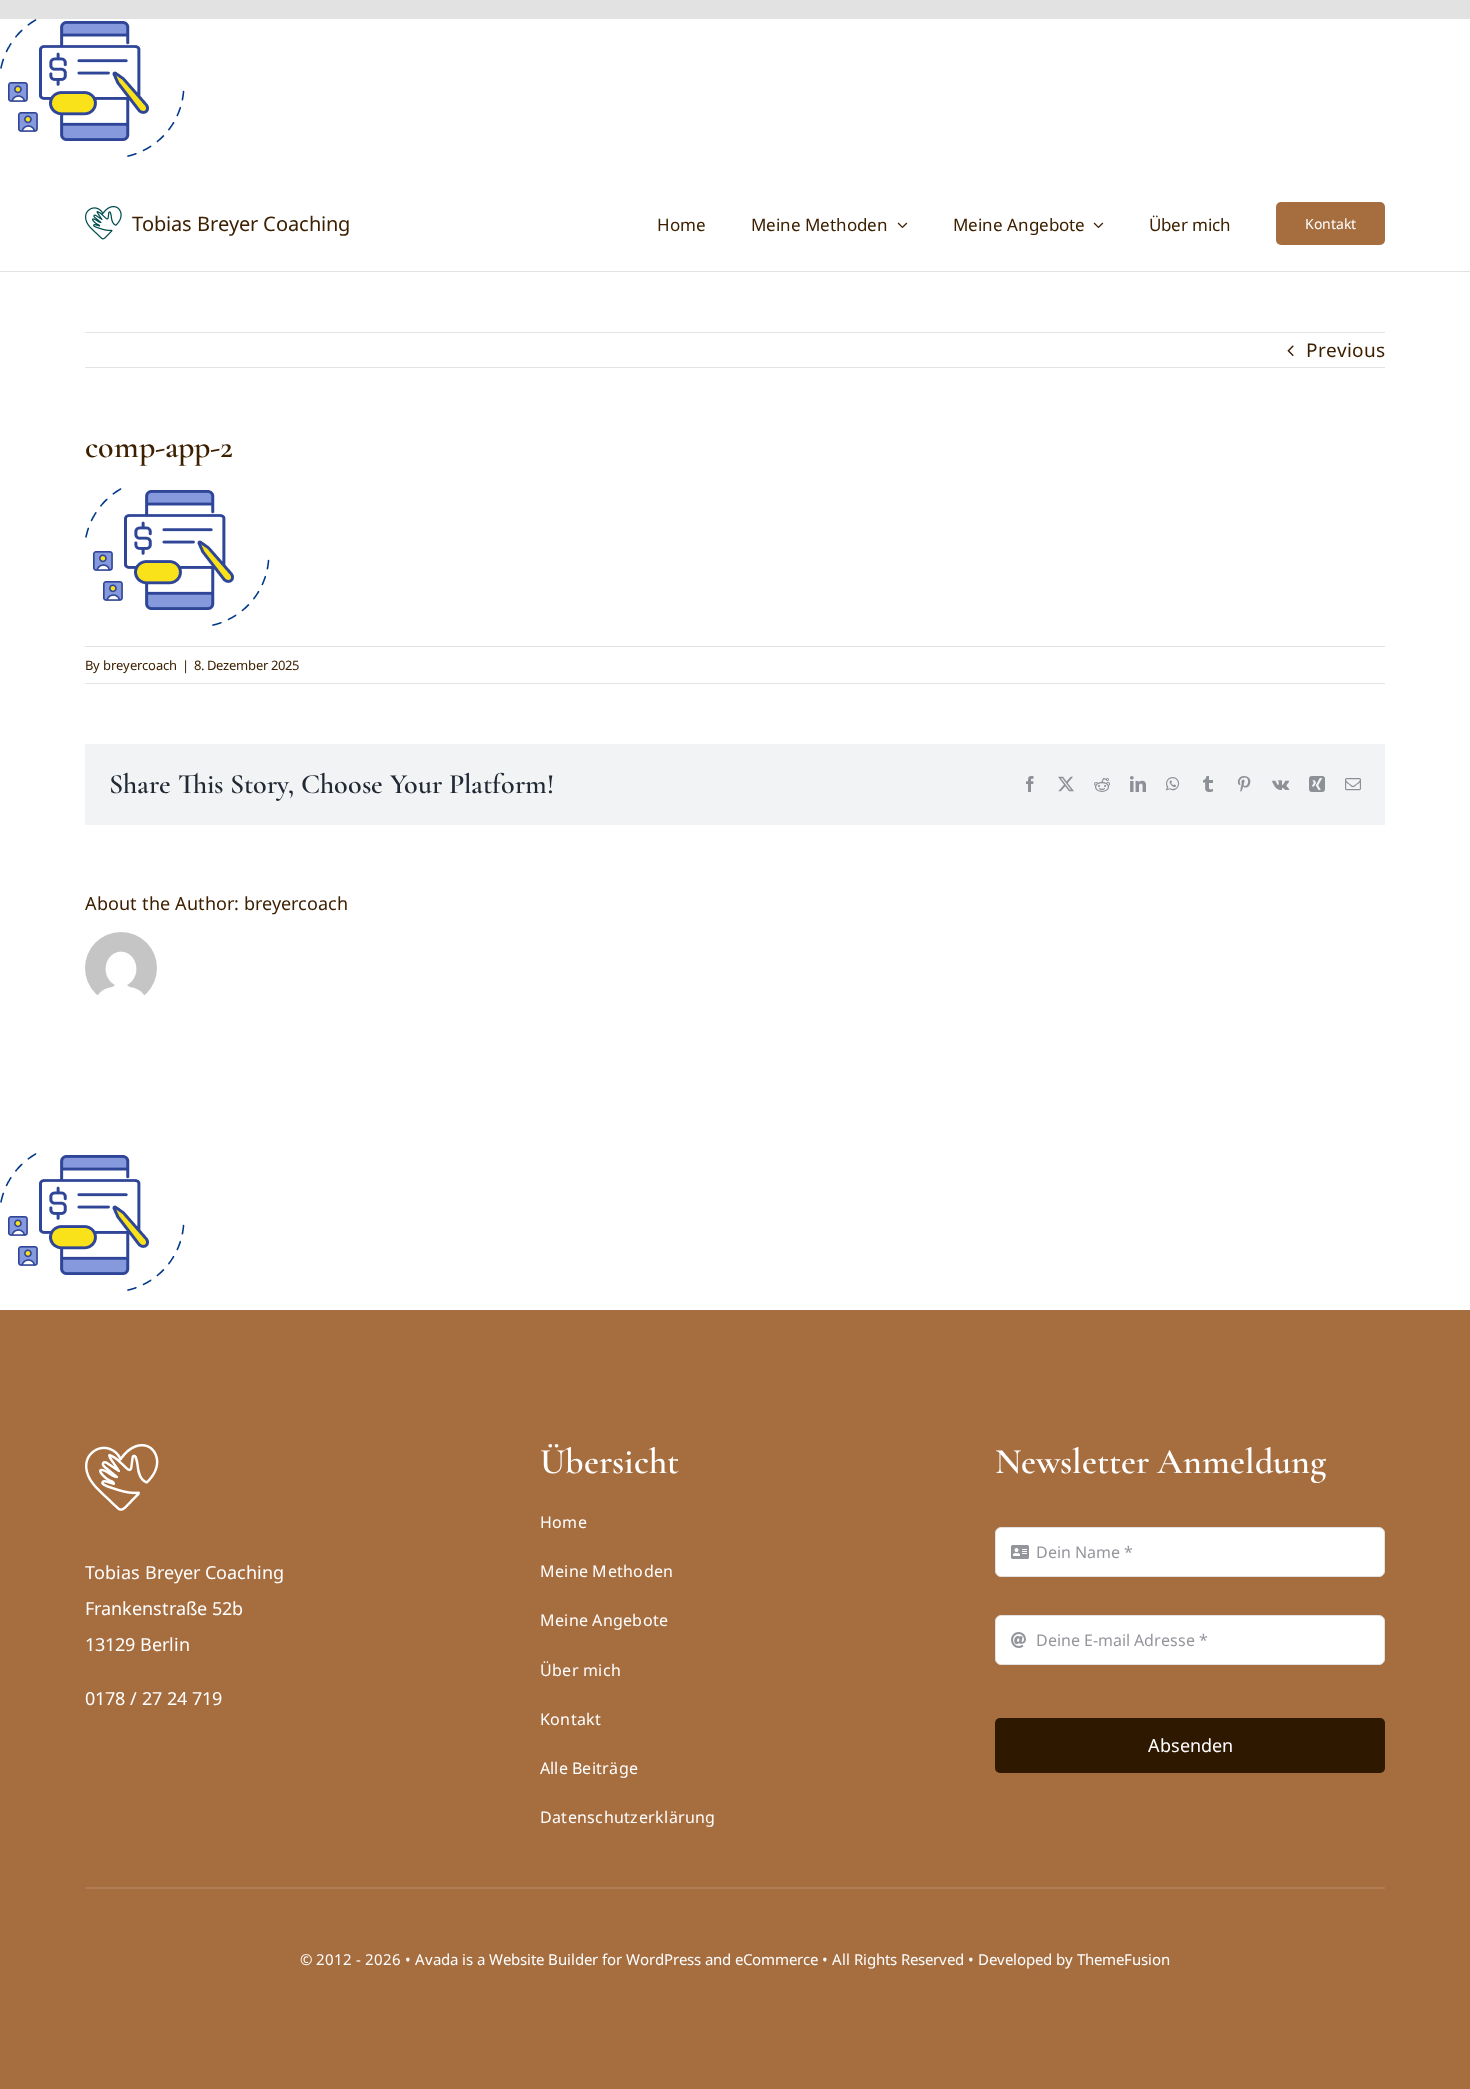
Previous (1345, 350)
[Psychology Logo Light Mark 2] (122, 1449)
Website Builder (543, 1959)
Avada (436, 1959)
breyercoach (140, 665)
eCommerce (776, 1959)
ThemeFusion (1123, 1959)
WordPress (663, 1959)
